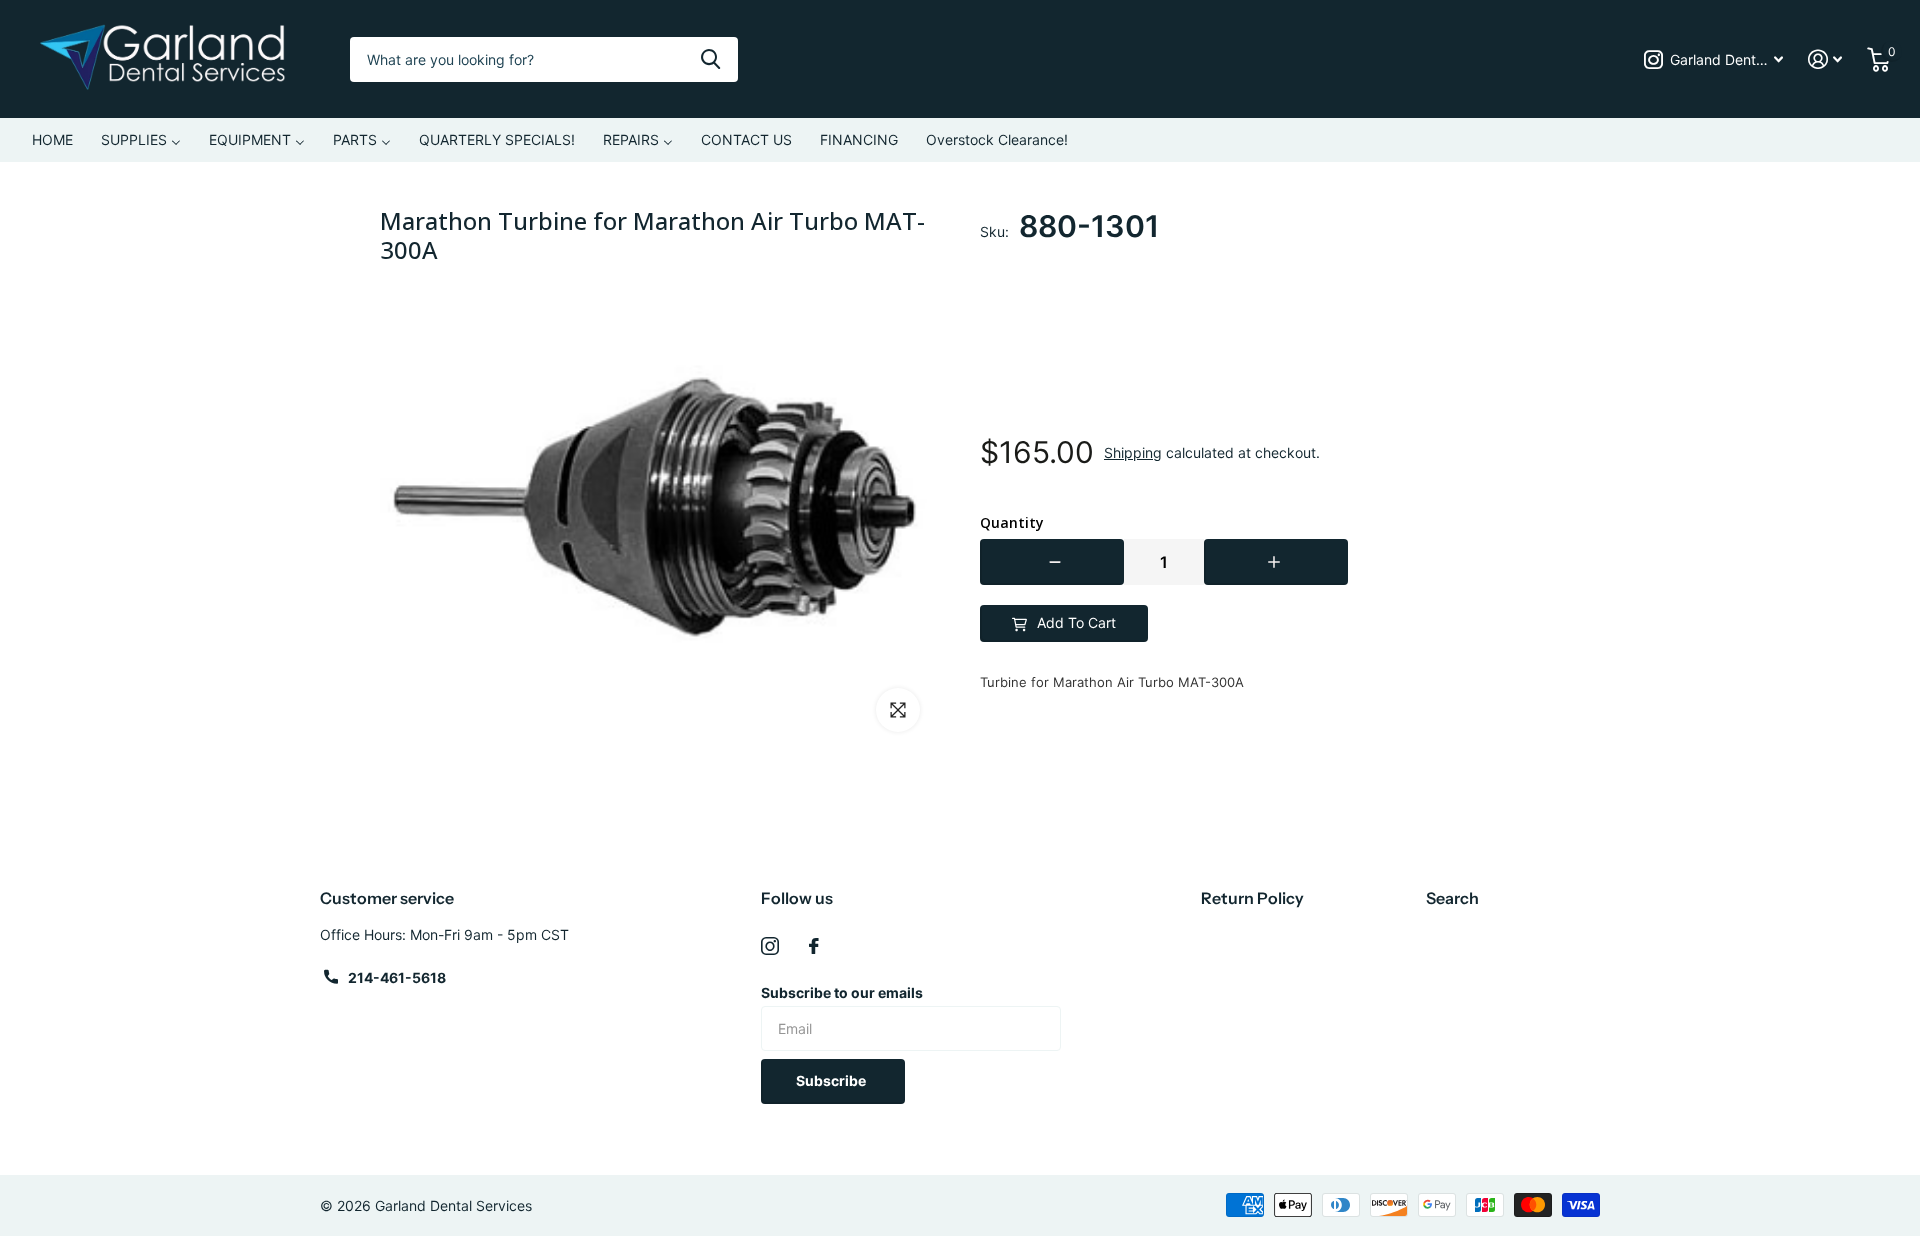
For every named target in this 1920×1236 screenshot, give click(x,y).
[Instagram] (770, 946)
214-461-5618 (397, 977)
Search (1452, 898)
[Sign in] (1825, 59)
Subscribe (832, 1080)
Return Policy (1252, 898)
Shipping (1133, 452)
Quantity (1012, 523)
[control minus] (1052, 562)
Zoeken (710, 59)
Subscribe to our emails (842, 992)
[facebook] (814, 946)
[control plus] (1276, 562)
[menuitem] (52, 140)
